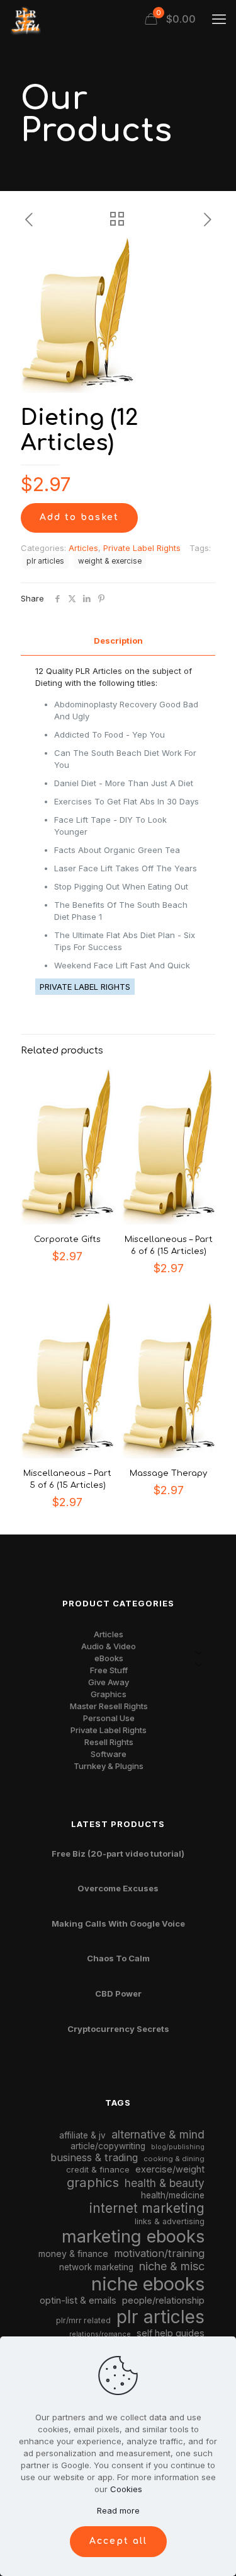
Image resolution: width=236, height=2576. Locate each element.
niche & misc (172, 2266)
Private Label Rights (142, 548)
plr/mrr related (83, 2320)
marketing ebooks (133, 2237)
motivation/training (159, 2253)
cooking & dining (174, 2159)
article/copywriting (108, 2146)
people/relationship (163, 2300)
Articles (83, 548)
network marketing (96, 2267)
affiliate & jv (82, 2135)
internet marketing (147, 2208)
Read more (118, 2510)
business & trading (94, 2157)
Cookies (126, 2489)
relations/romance (100, 2334)
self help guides (171, 2333)
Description (118, 641)
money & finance (73, 2254)
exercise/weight (170, 2169)
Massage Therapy (168, 1473)
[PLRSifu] (25, 19)
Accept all (118, 2541)
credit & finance (98, 2169)
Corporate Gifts (67, 1239)
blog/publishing (178, 2147)
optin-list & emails (78, 2300)
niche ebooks (148, 2284)
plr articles (45, 561)
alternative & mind (158, 2134)
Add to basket (79, 517)
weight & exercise (110, 561)
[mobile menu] (219, 19)
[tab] (118, 641)
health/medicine (173, 2195)
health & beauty (165, 2183)
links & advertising (170, 2221)
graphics (93, 2182)
